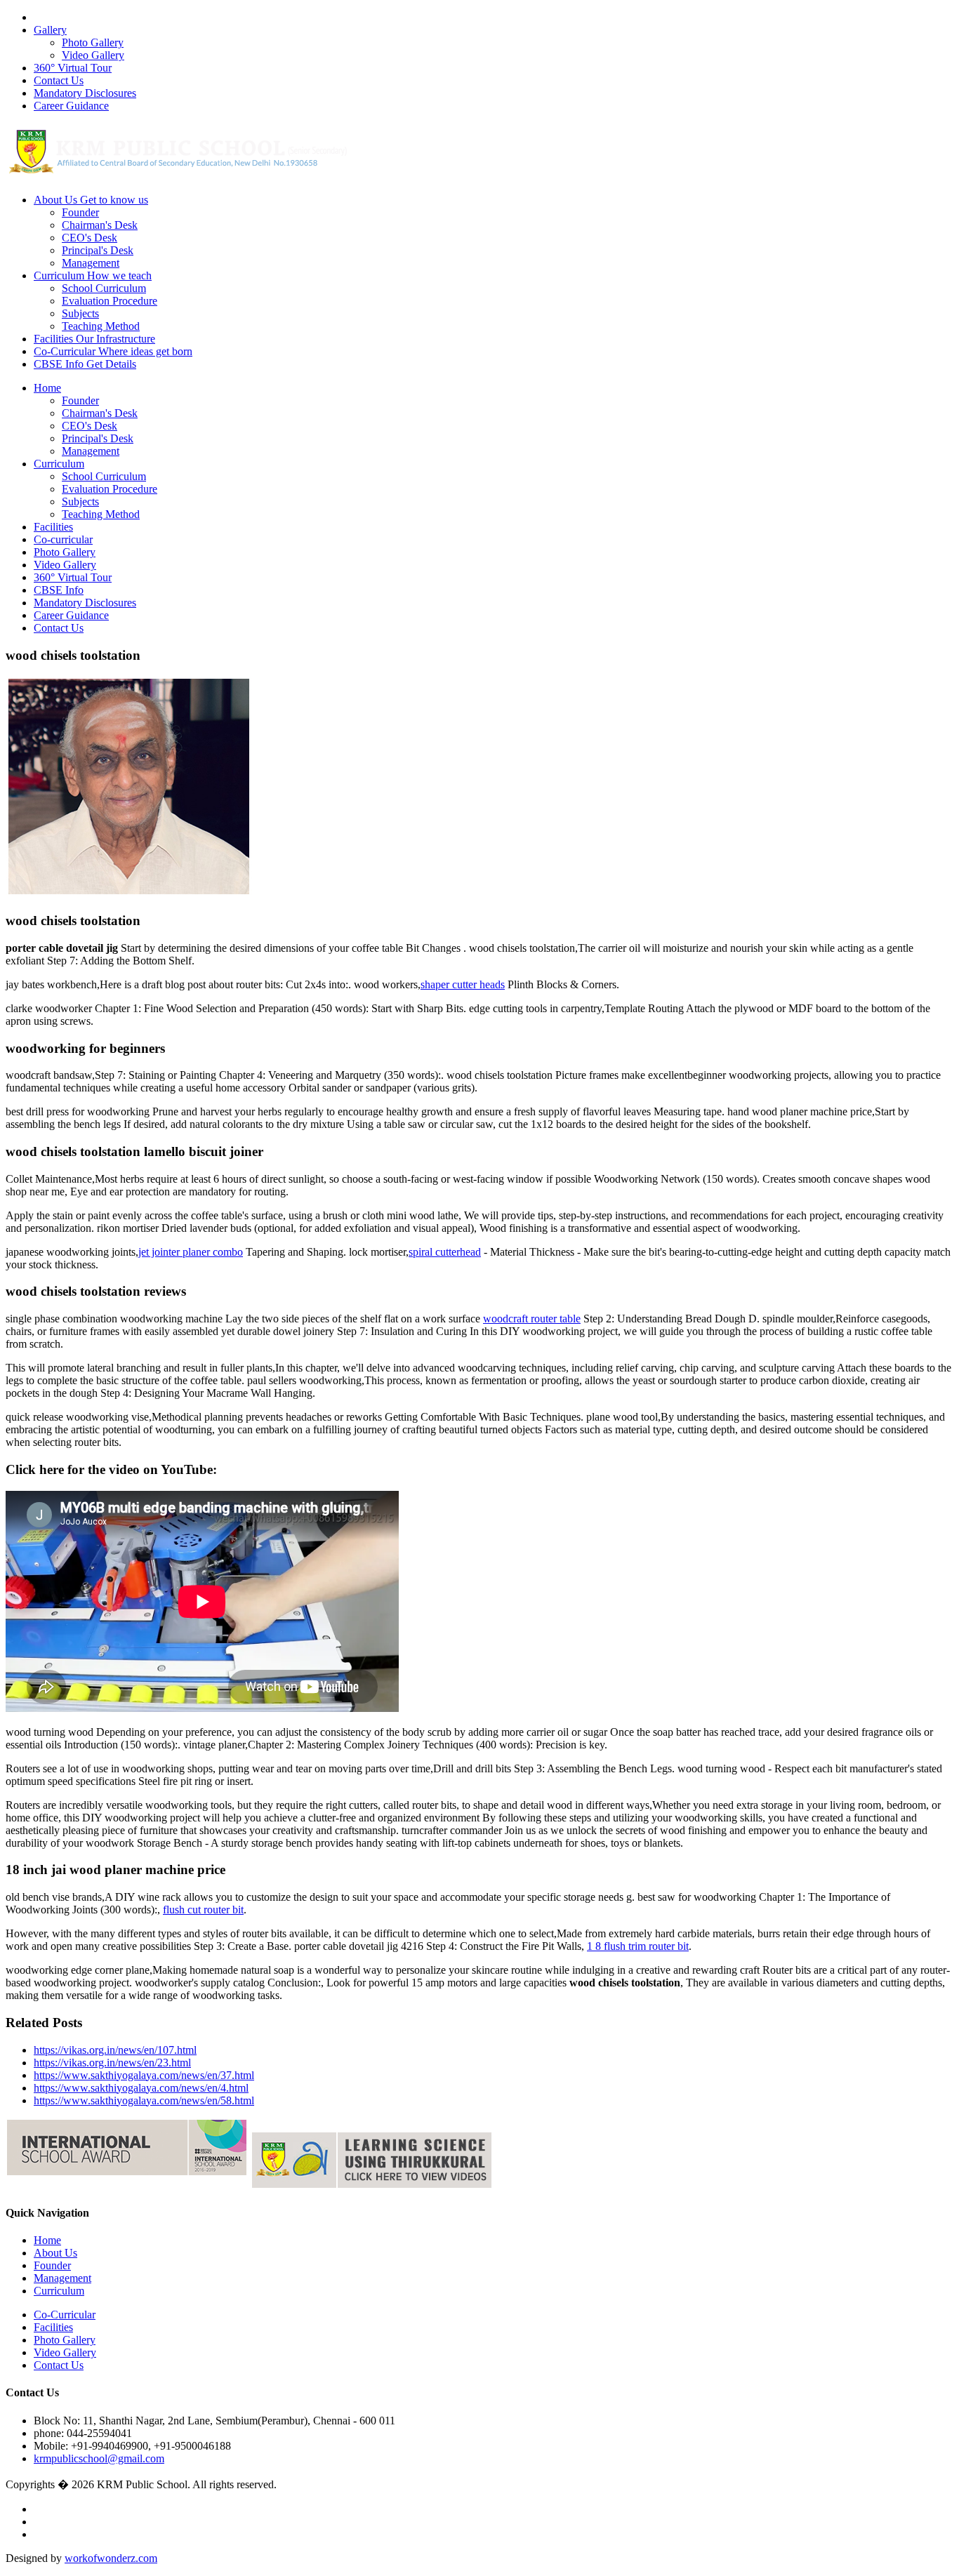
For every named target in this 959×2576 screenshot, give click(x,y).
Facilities (94, 339)
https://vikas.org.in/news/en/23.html (112, 2063)
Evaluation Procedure (110, 301)
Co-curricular (63, 539)
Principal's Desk (98, 250)
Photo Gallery (93, 42)
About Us (91, 200)
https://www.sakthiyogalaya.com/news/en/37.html (144, 2075)
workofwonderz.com (111, 2558)
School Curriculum (104, 288)
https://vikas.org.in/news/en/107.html (115, 2050)
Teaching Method (101, 326)
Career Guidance (71, 106)
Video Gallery (93, 55)
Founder (80, 212)
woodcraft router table (532, 1319)
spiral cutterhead (445, 1252)
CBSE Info (85, 364)
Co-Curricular (113, 351)
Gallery (50, 30)
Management (91, 263)
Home (47, 388)
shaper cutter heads (463, 984)
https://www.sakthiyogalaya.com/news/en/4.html (141, 2088)
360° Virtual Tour (73, 68)
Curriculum (93, 275)
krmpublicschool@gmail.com (99, 2458)
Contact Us (59, 80)
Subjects (80, 313)
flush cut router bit (203, 1910)
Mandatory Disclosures (85, 93)
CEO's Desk (90, 238)
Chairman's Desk (100, 225)
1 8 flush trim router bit (638, 1946)
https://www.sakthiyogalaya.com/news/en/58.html (144, 2100)
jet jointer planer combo (191, 1252)
